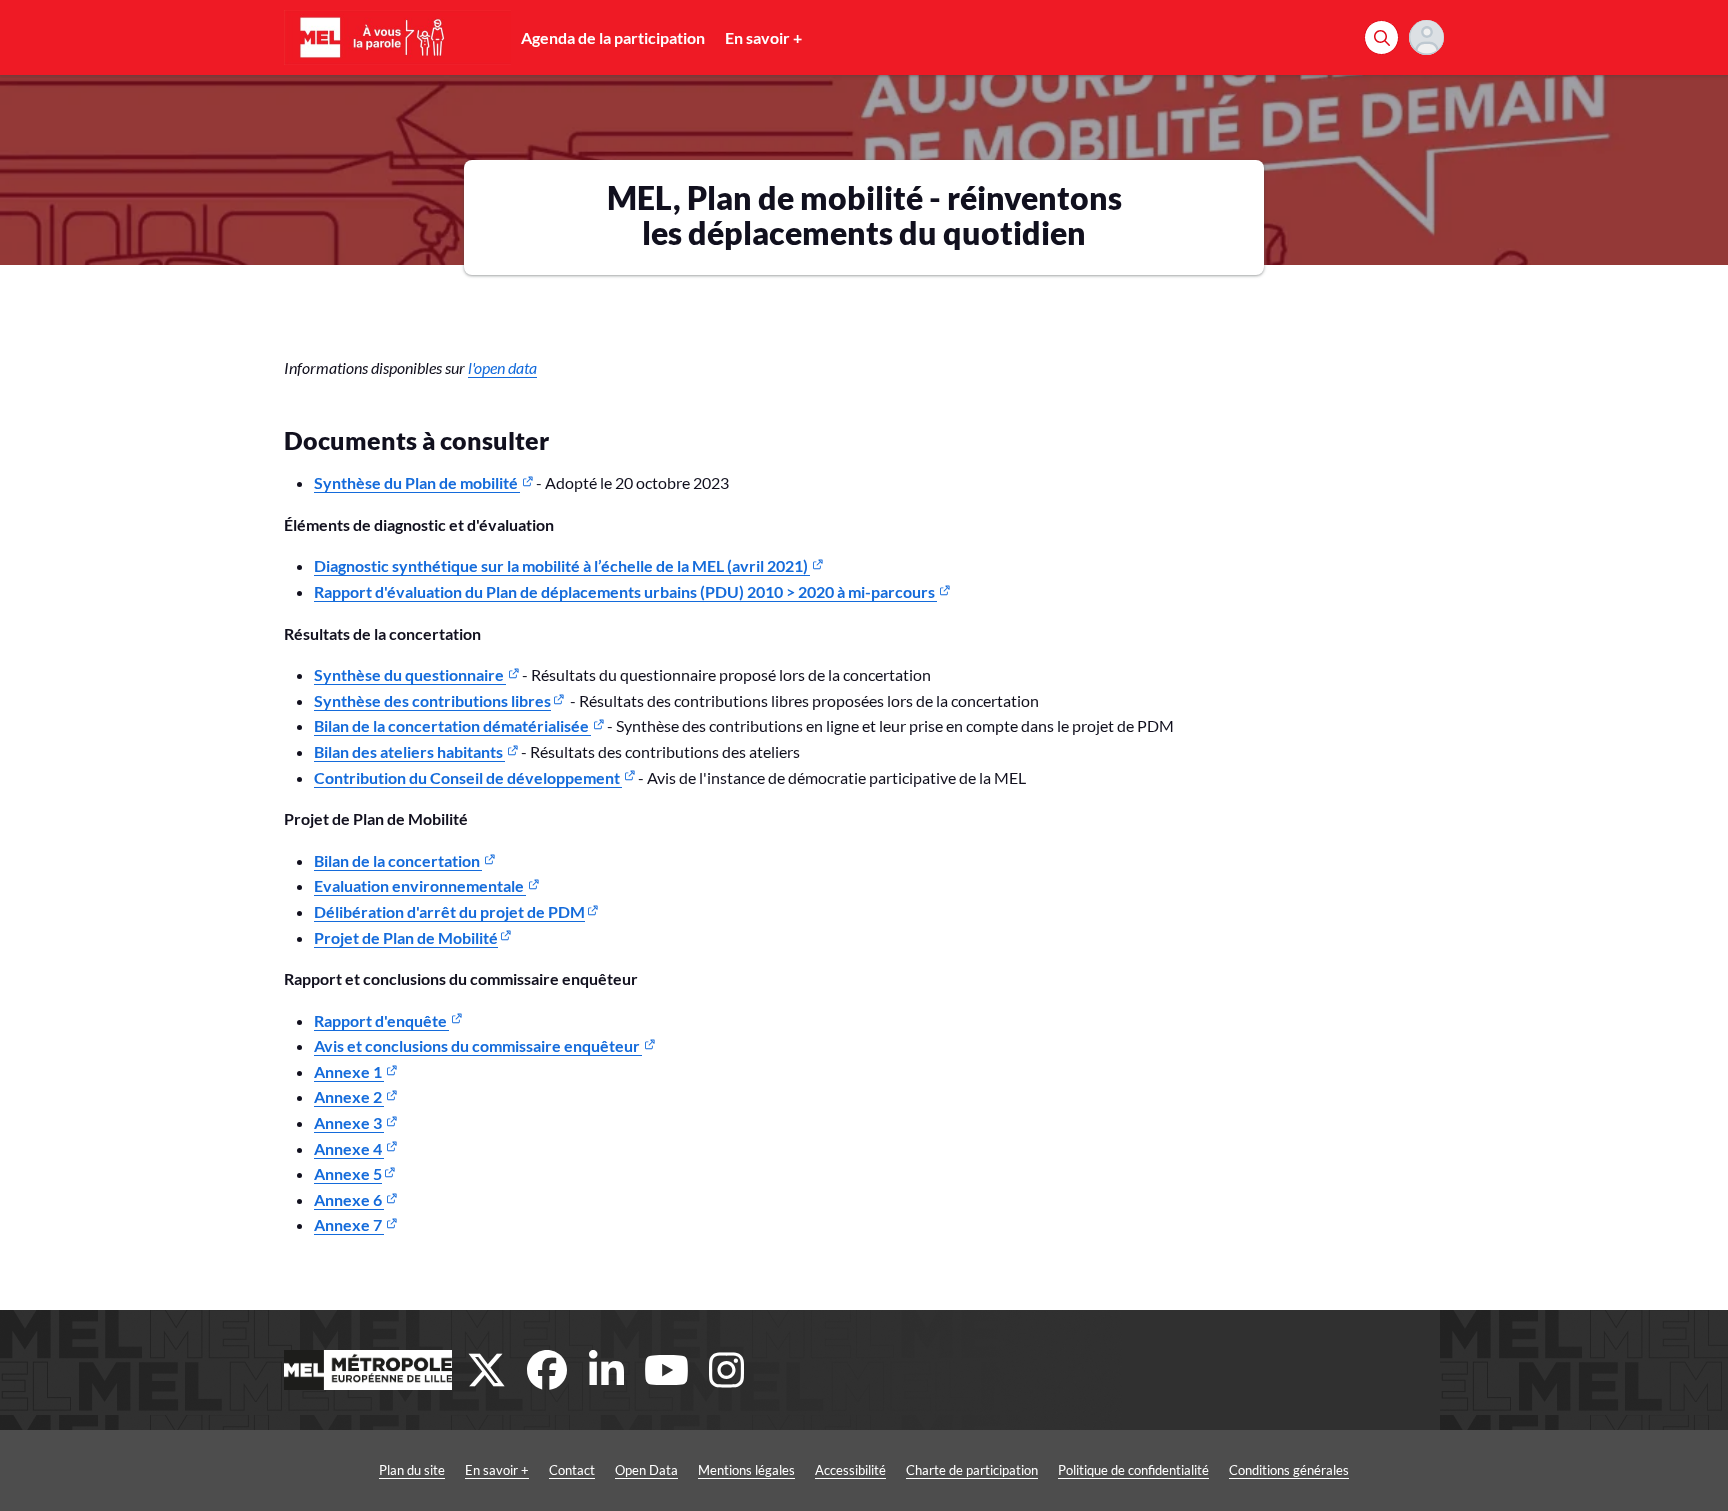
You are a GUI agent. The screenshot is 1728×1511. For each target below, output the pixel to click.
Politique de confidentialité (1133, 1470)
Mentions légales (746, 1470)
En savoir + (763, 37)
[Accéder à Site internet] (368, 1370)
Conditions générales (1289, 1470)
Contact (572, 1470)
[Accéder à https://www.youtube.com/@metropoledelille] (667, 1370)
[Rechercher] (1381, 37)
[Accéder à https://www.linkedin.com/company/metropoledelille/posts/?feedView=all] (607, 1370)
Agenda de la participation (613, 37)
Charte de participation (972, 1470)
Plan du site (412, 1470)
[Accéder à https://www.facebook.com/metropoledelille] (547, 1370)
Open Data (646, 1470)
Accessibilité (850, 1470)
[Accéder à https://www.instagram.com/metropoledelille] (727, 1370)
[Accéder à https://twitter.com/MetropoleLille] (487, 1370)
